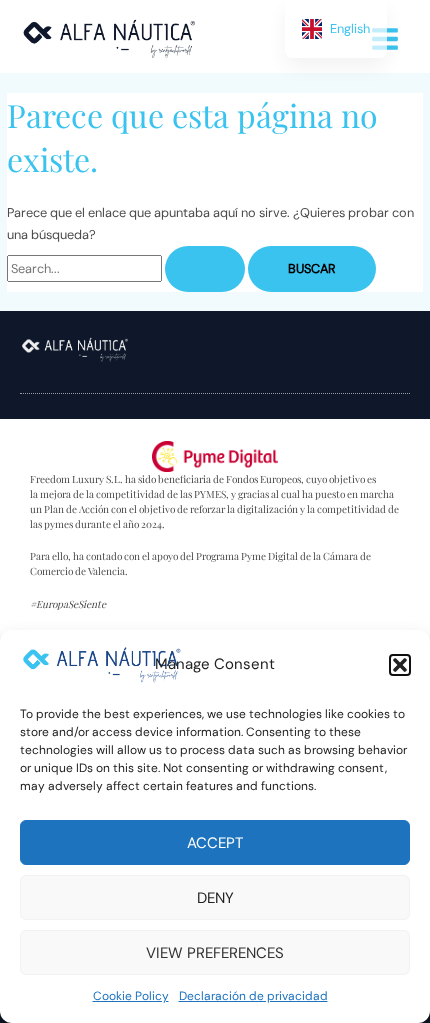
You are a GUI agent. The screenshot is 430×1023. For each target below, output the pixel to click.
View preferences (215, 953)
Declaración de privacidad (253, 996)
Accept (215, 843)
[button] (400, 665)
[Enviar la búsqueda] (205, 269)
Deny (215, 898)
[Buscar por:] (127, 268)
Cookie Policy (131, 996)
